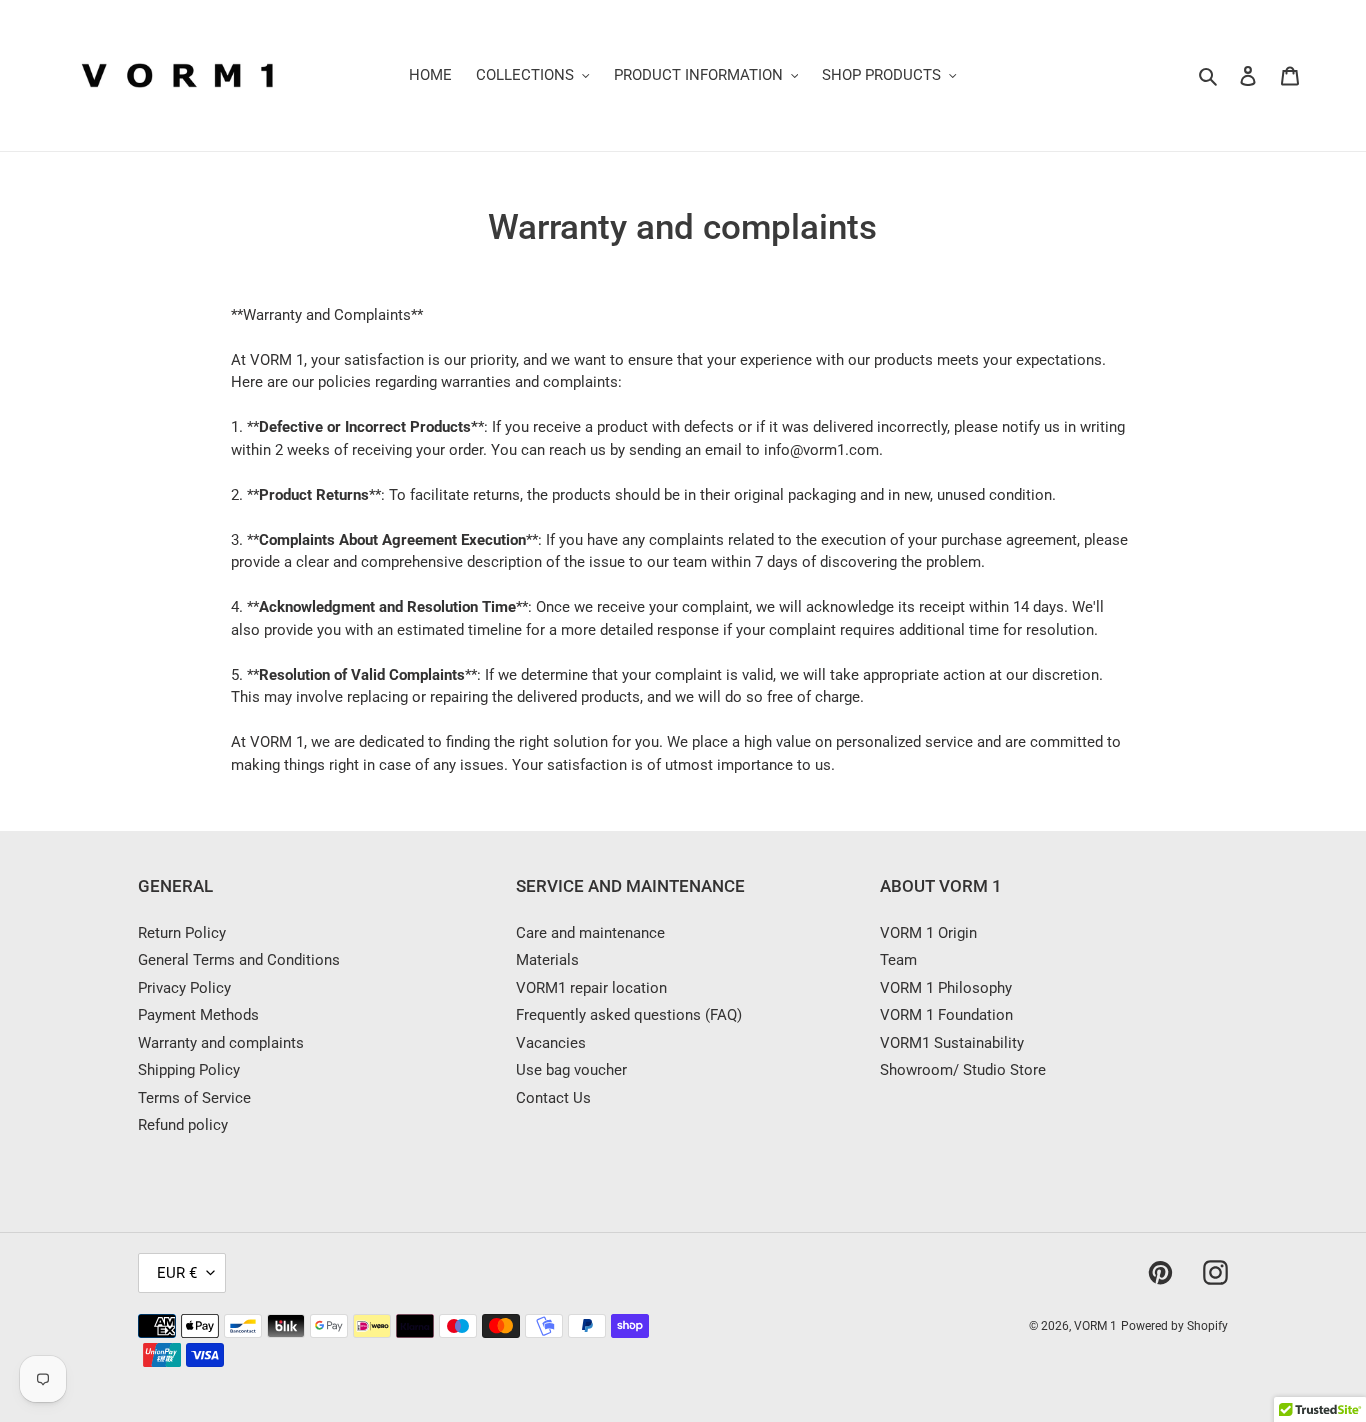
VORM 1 (1095, 1326)
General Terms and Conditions (239, 960)
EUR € (177, 1273)
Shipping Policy (189, 1070)
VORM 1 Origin (928, 933)
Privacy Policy (184, 988)
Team (898, 960)
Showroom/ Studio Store (963, 1070)
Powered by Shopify (1174, 1326)
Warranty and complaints (221, 1043)
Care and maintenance (590, 933)
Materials (547, 960)
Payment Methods (198, 1015)
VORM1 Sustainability (952, 1043)
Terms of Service (194, 1098)
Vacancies (551, 1043)
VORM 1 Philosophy (946, 988)
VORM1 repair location (591, 988)
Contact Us (553, 1098)
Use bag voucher (571, 1070)
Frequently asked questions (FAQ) (629, 1015)
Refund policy (183, 1125)
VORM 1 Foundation (946, 1015)
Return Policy (182, 933)
